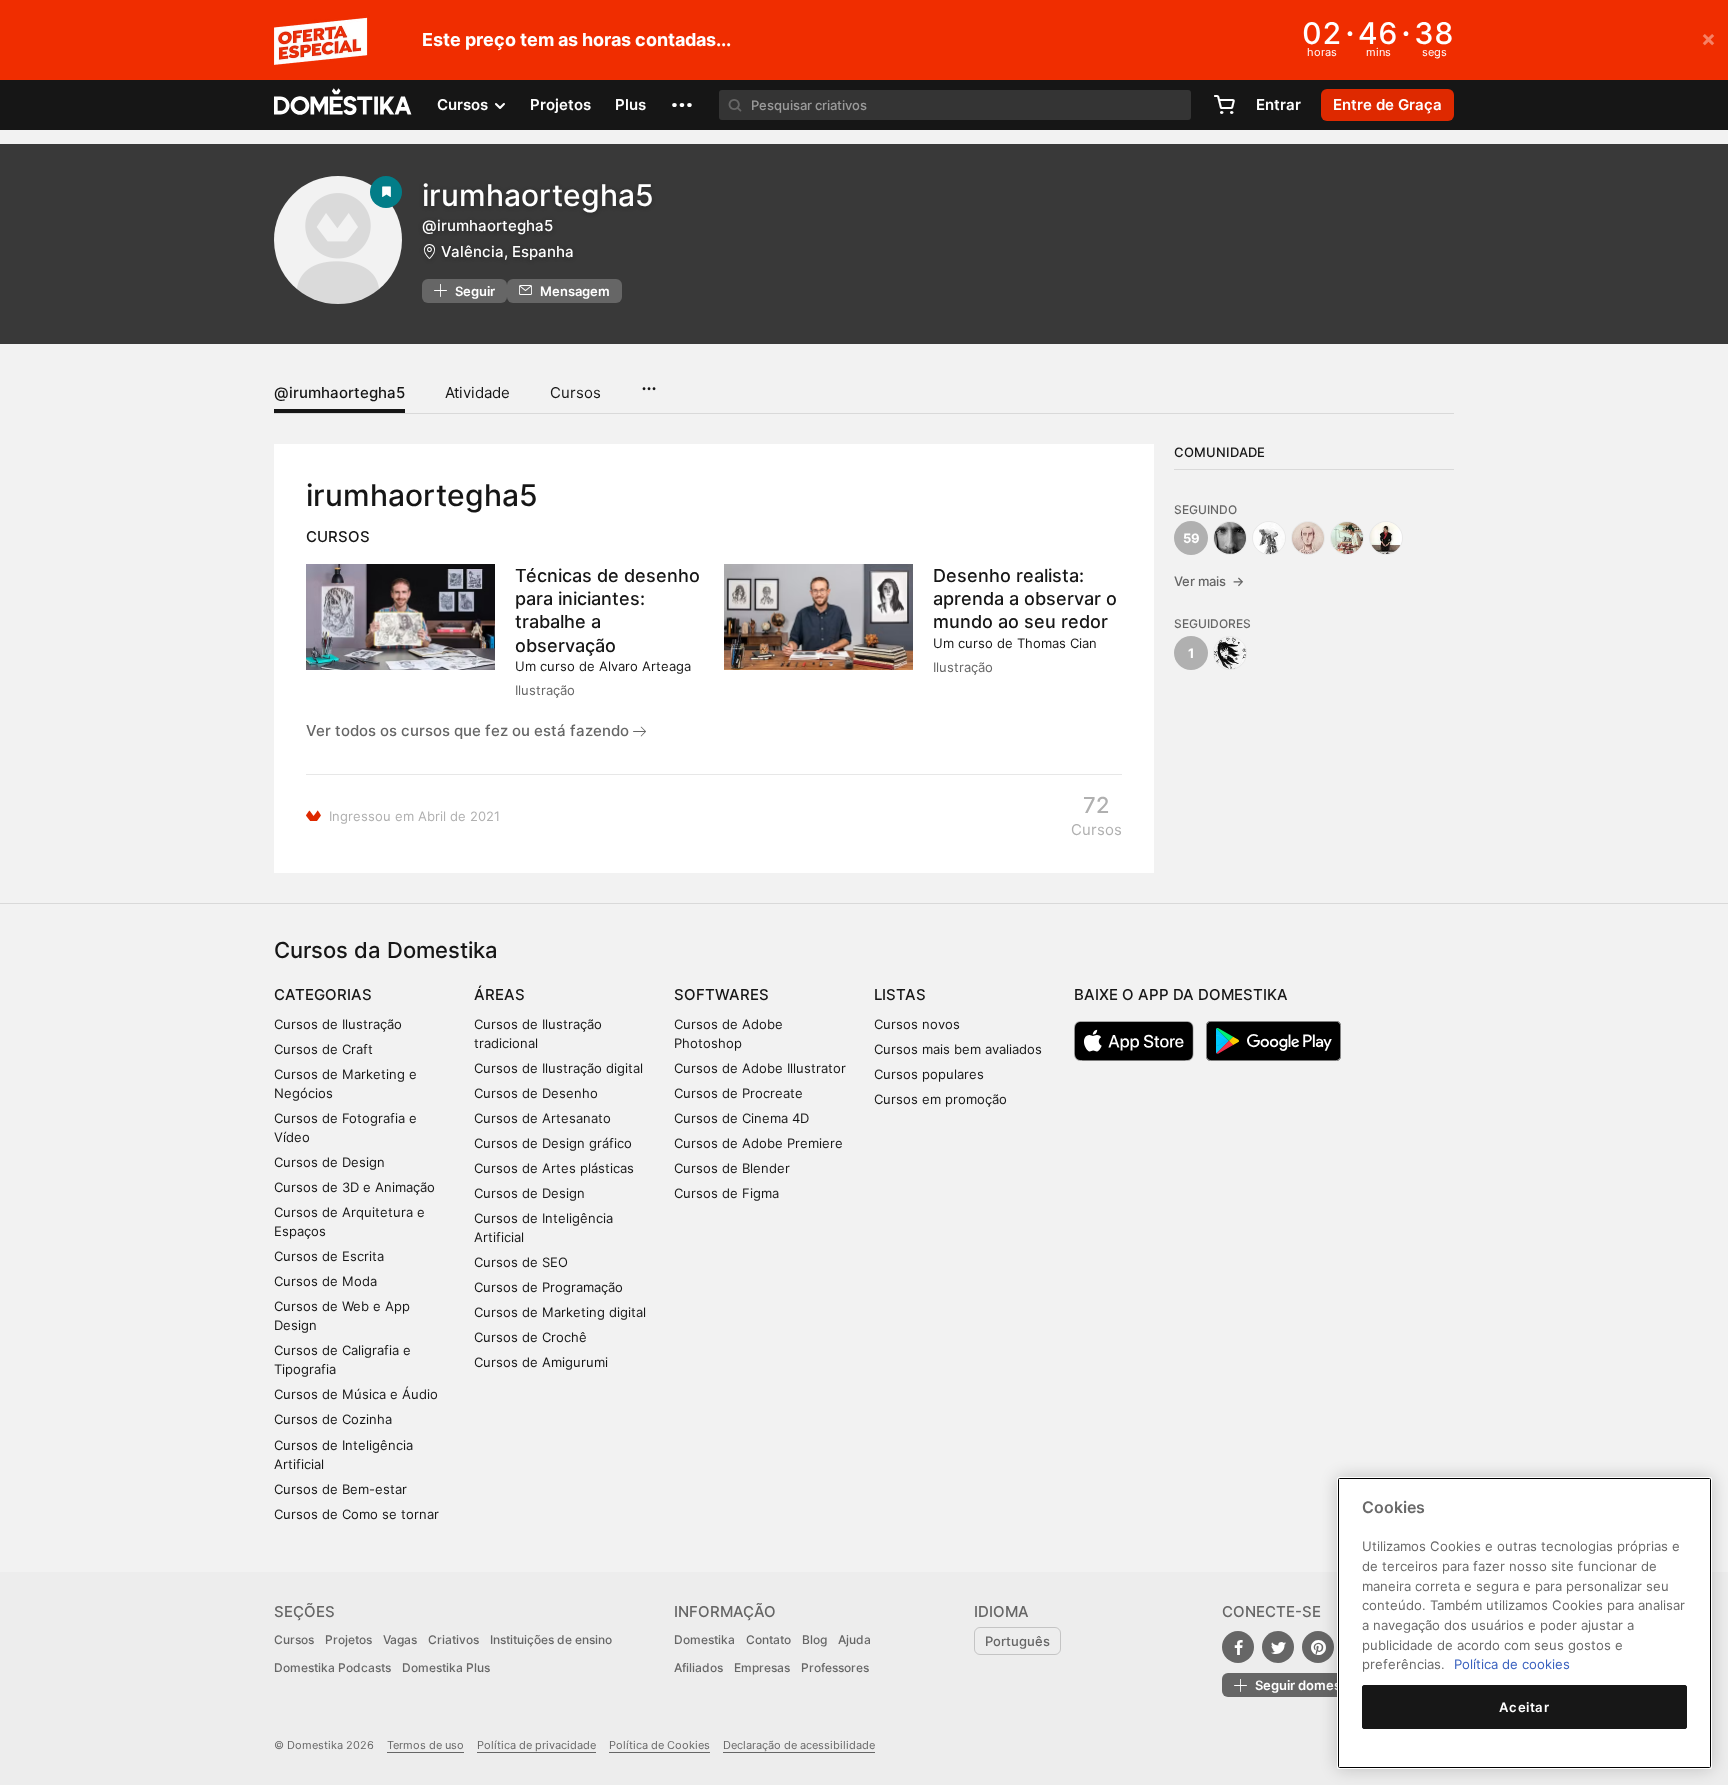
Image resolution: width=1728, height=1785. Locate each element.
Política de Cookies (659, 1745)
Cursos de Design (329, 1162)
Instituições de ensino (551, 1639)
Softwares (721, 994)
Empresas (762, 1667)
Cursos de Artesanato (542, 1118)
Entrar (1278, 104)
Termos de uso (425, 1745)
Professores (835, 1667)
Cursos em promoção (940, 1099)
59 (1191, 538)
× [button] (1708, 38)
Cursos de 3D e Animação (354, 1187)
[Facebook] (1238, 1647)
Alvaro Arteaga (645, 666)
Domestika (704, 1639)
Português (1017, 1641)
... (648, 382)
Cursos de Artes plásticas (554, 1168)
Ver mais (1209, 581)
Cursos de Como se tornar (356, 1514)
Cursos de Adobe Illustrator (760, 1068)
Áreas (499, 994)
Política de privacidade (536, 1745)
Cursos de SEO (521, 1262)
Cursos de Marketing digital (560, 1312)
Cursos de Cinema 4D (741, 1118)
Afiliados (698, 1667)
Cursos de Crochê (530, 1337)
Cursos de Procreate (738, 1093)
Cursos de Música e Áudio (356, 1394)
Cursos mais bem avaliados (958, 1049)
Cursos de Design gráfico (553, 1143)
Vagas (400, 1639)
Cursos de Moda (325, 1281)
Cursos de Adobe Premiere (758, 1143)
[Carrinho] (1224, 105)
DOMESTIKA (343, 105)
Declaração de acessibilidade (799, 1745)
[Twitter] (1278, 1647)
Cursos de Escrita (329, 1256)
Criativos (453, 1639)
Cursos (575, 392)
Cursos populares (929, 1074)
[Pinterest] (1318, 1647)
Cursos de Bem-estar (340, 1489)
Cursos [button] (464, 104)
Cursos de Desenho (536, 1093)
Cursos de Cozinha (333, 1419)
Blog (814, 1639)
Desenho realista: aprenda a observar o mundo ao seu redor (1025, 598)
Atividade (477, 392)
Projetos (560, 104)
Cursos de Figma (726, 1193)
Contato (768, 1639)
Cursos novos (917, 1024)
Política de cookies (1512, 1664)
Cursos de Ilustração (338, 1024)
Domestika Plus (446, 1667)
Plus (630, 104)
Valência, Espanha (507, 251)
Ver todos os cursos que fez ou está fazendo (469, 730)
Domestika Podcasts (332, 1667)
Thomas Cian (1057, 643)
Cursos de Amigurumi (541, 1362)
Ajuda (854, 1639)
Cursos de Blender (732, 1168)
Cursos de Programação (548, 1287)
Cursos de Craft (323, 1049)
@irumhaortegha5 (339, 392)
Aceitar (1524, 1707)
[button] (682, 105)
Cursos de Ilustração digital (558, 1068)
